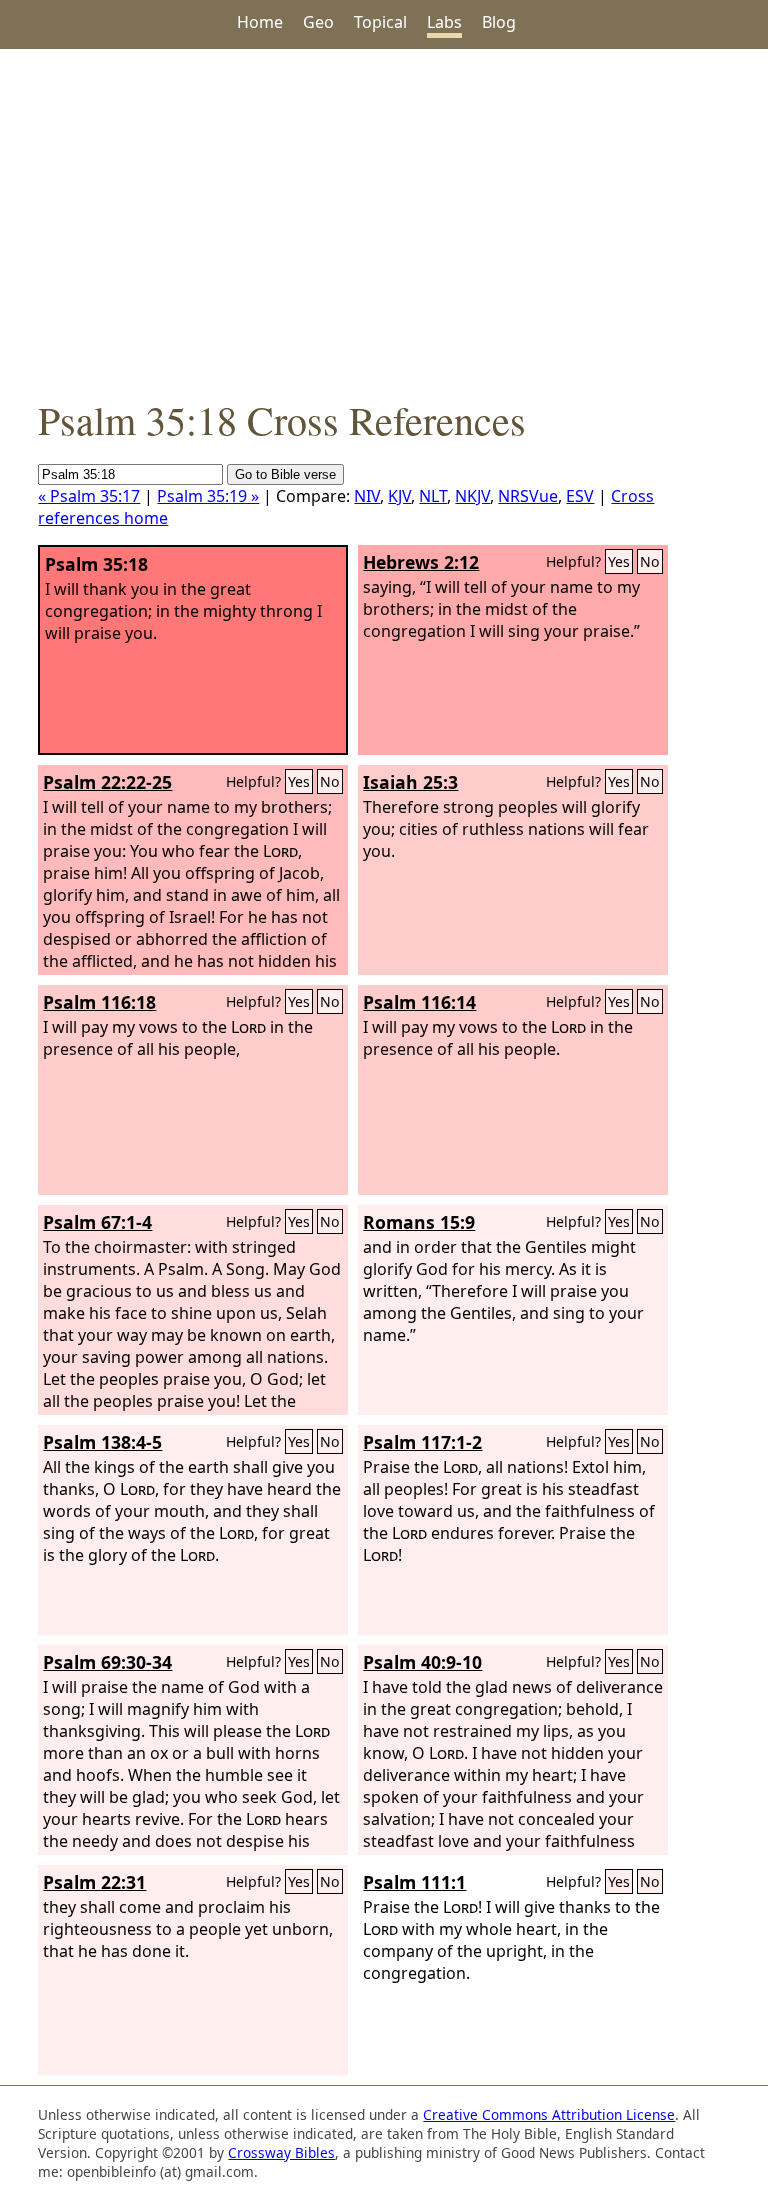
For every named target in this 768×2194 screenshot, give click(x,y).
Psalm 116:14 (419, 1002)
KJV (399, 496)
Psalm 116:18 (99, 1002)
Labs (444, 22)
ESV (580, 496)
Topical (380, 22)
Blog (499, 22)
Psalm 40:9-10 (422, 1662)
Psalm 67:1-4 (97, 1222)
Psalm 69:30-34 (107, 1662)
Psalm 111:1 (414, 1882)
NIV (367, 496)
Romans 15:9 (419, 1222)
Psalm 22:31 (94, 1882)
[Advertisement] (384, 221)
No (650, 561)
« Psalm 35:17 (89, 496)
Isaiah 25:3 (410, 782)
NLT (433, 496)
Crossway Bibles (281, 2152)
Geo (318, 22)
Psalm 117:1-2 (422, 1442)
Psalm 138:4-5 (102, 1442)
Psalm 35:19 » (208, 496)
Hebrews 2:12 (421, 562)
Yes (619, 561)
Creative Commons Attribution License (549, 2114)
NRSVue (528, 496)
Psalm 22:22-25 (107, 782)
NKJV (472, 496)
